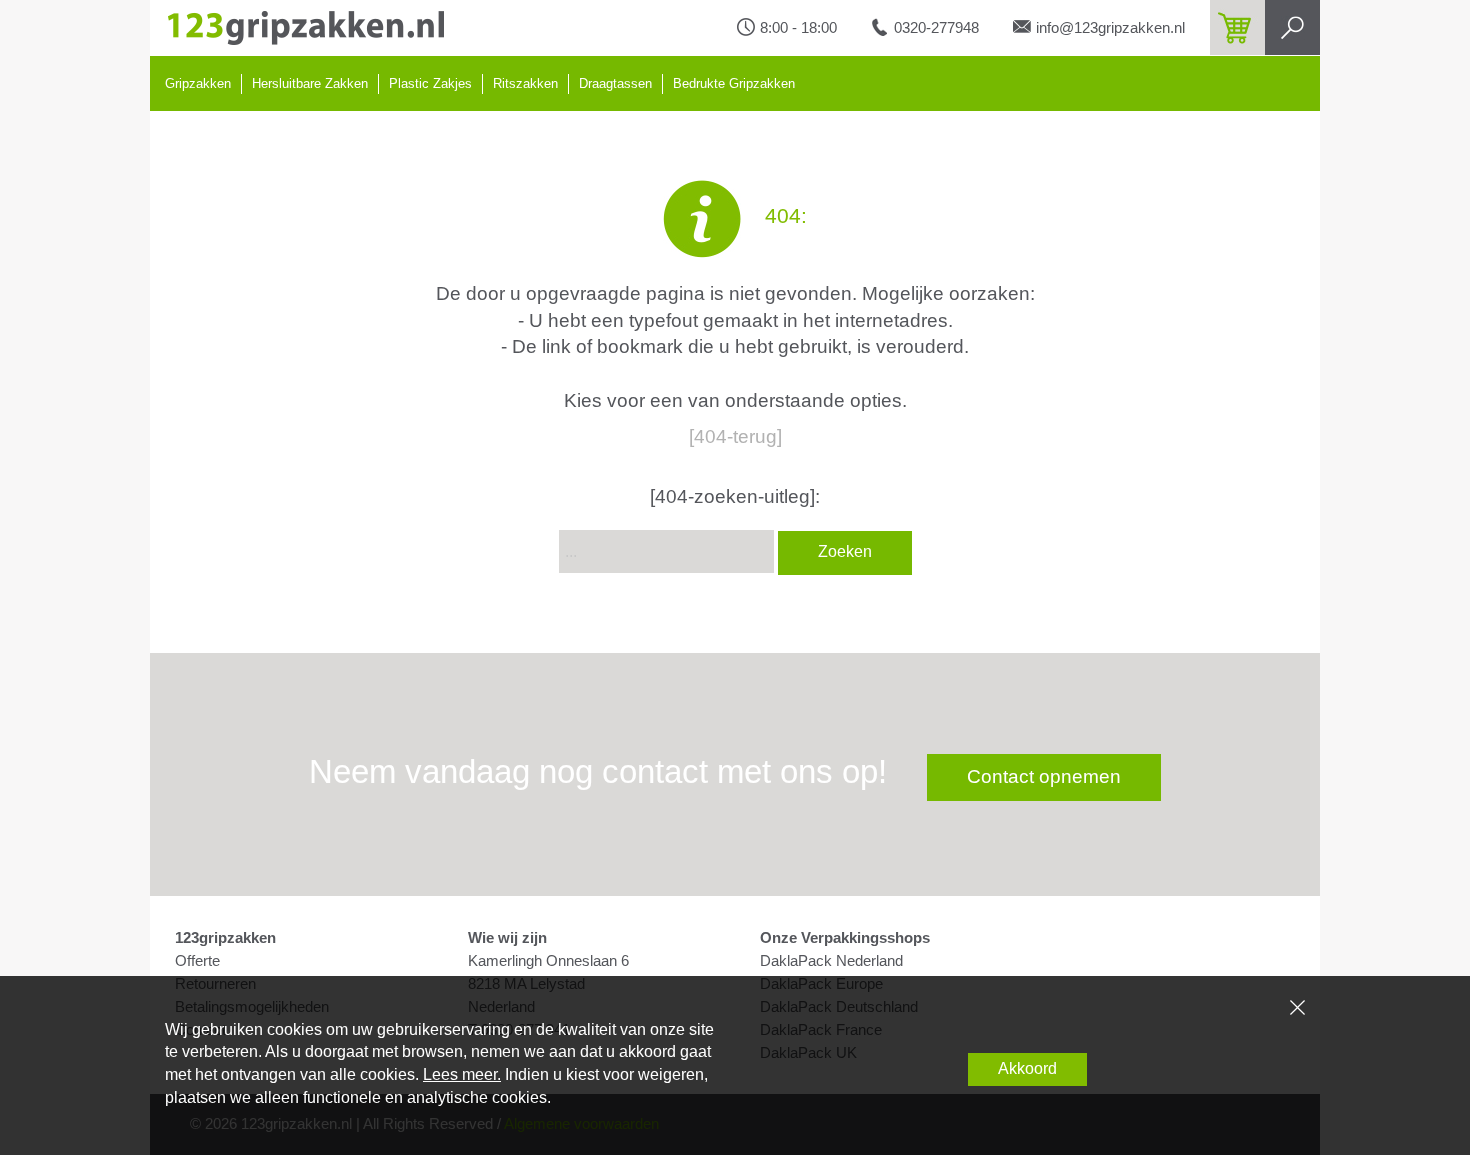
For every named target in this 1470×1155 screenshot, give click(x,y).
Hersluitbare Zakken (310, 83)
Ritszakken (525, 83)
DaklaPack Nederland (831, 961)
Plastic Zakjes (430, 83)
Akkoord (1027, 1068)
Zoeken (845, 551)
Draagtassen (615, 83)
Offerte (197, 961)
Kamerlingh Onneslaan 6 (548, 961)
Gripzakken (198, 83)
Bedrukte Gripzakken (734, 83)
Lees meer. (462, 1074)
